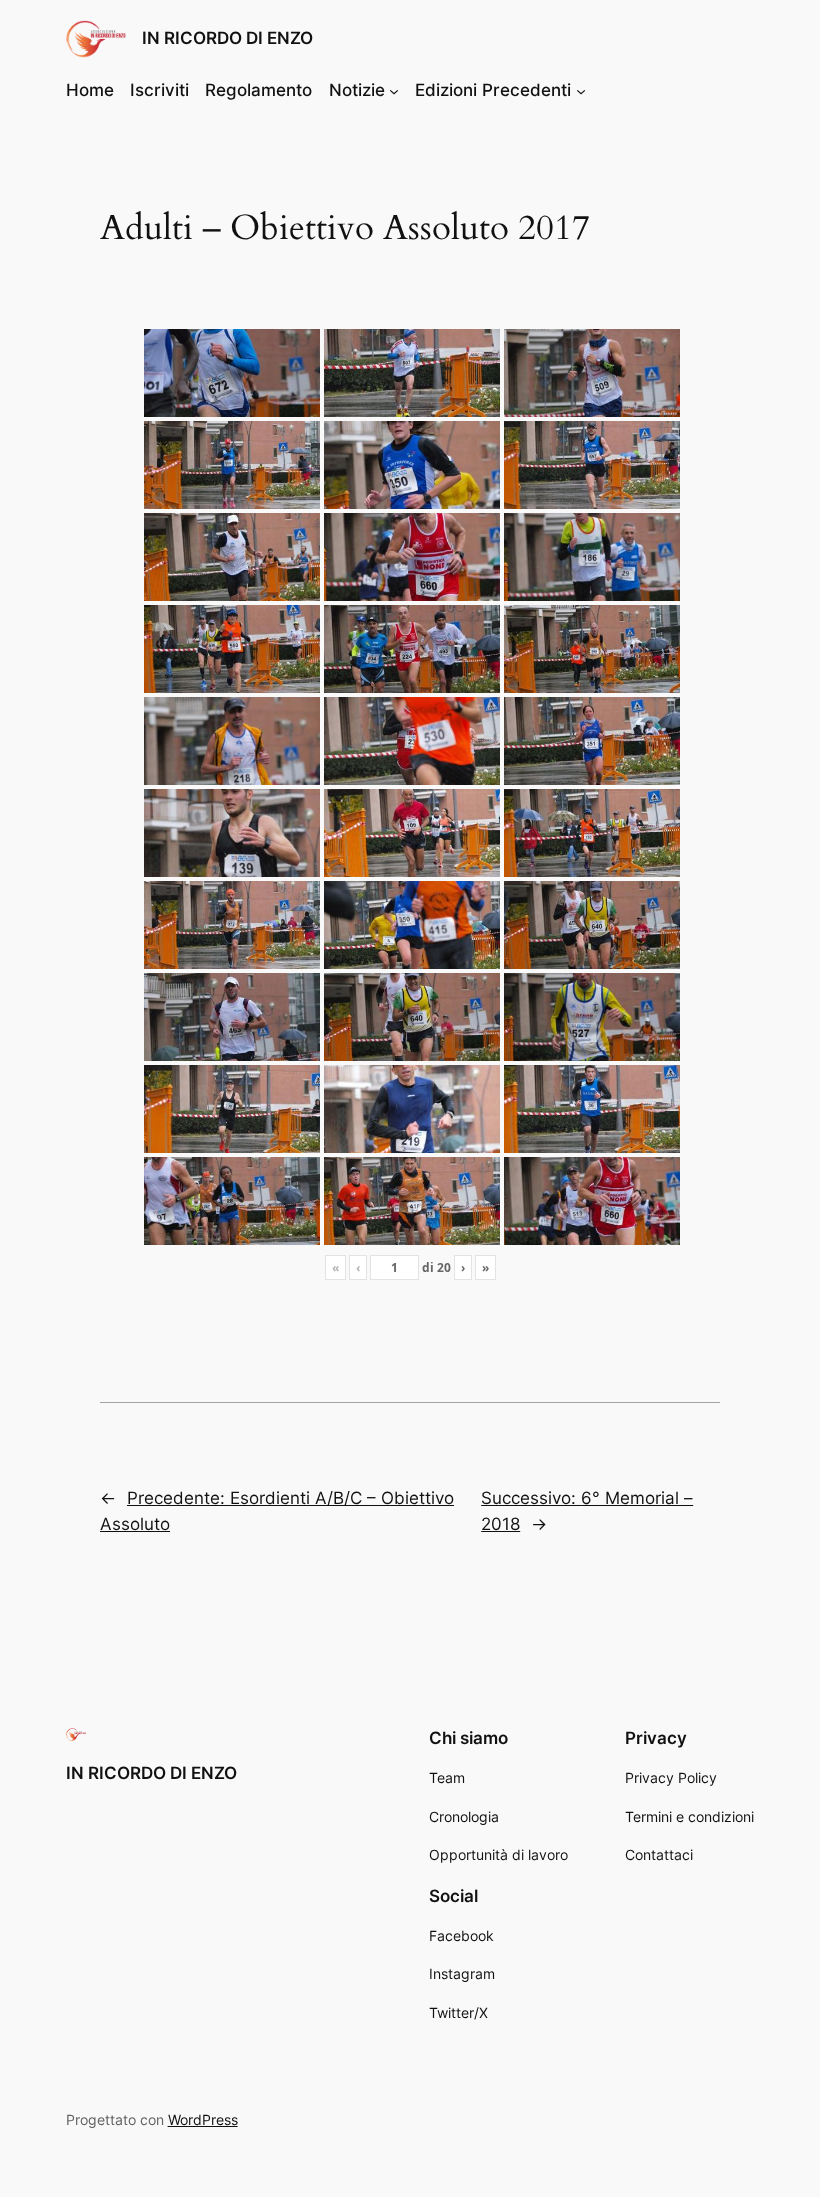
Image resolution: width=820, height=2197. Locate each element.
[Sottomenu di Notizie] (394, 90)
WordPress (203, 2119)
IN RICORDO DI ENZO (227, 38)
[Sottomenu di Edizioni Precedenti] (581, 90)
